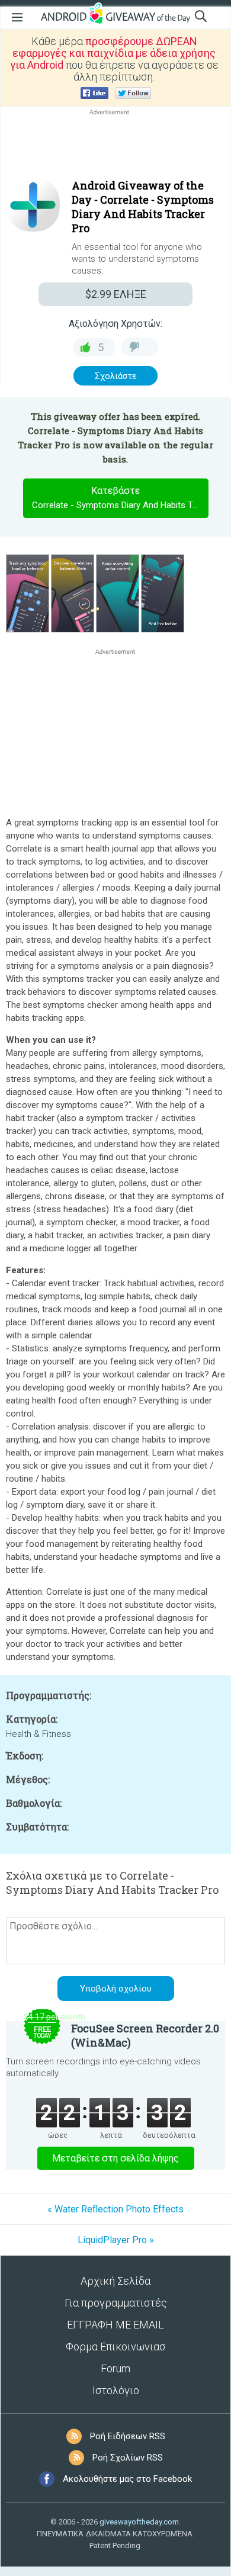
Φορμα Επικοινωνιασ (115, 2347)
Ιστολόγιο (116, 2390)
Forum (115, 2368)
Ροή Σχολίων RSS (128, 2458)
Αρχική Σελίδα (115, 2281)
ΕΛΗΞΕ (116, 294)
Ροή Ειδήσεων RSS (128, 2436)
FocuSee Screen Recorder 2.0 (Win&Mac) (145, 2035)
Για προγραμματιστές (116, 2303)
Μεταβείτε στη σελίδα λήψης (115, 2158)
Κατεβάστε (120, 498)
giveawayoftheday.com (139, 2522)
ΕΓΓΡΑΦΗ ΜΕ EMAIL (115, 2325)
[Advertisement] (115, 146)
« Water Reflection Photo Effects (115, 2209)
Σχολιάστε (116, 376)
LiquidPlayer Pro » (116, 2240)
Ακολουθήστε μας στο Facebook (127, 2479)
